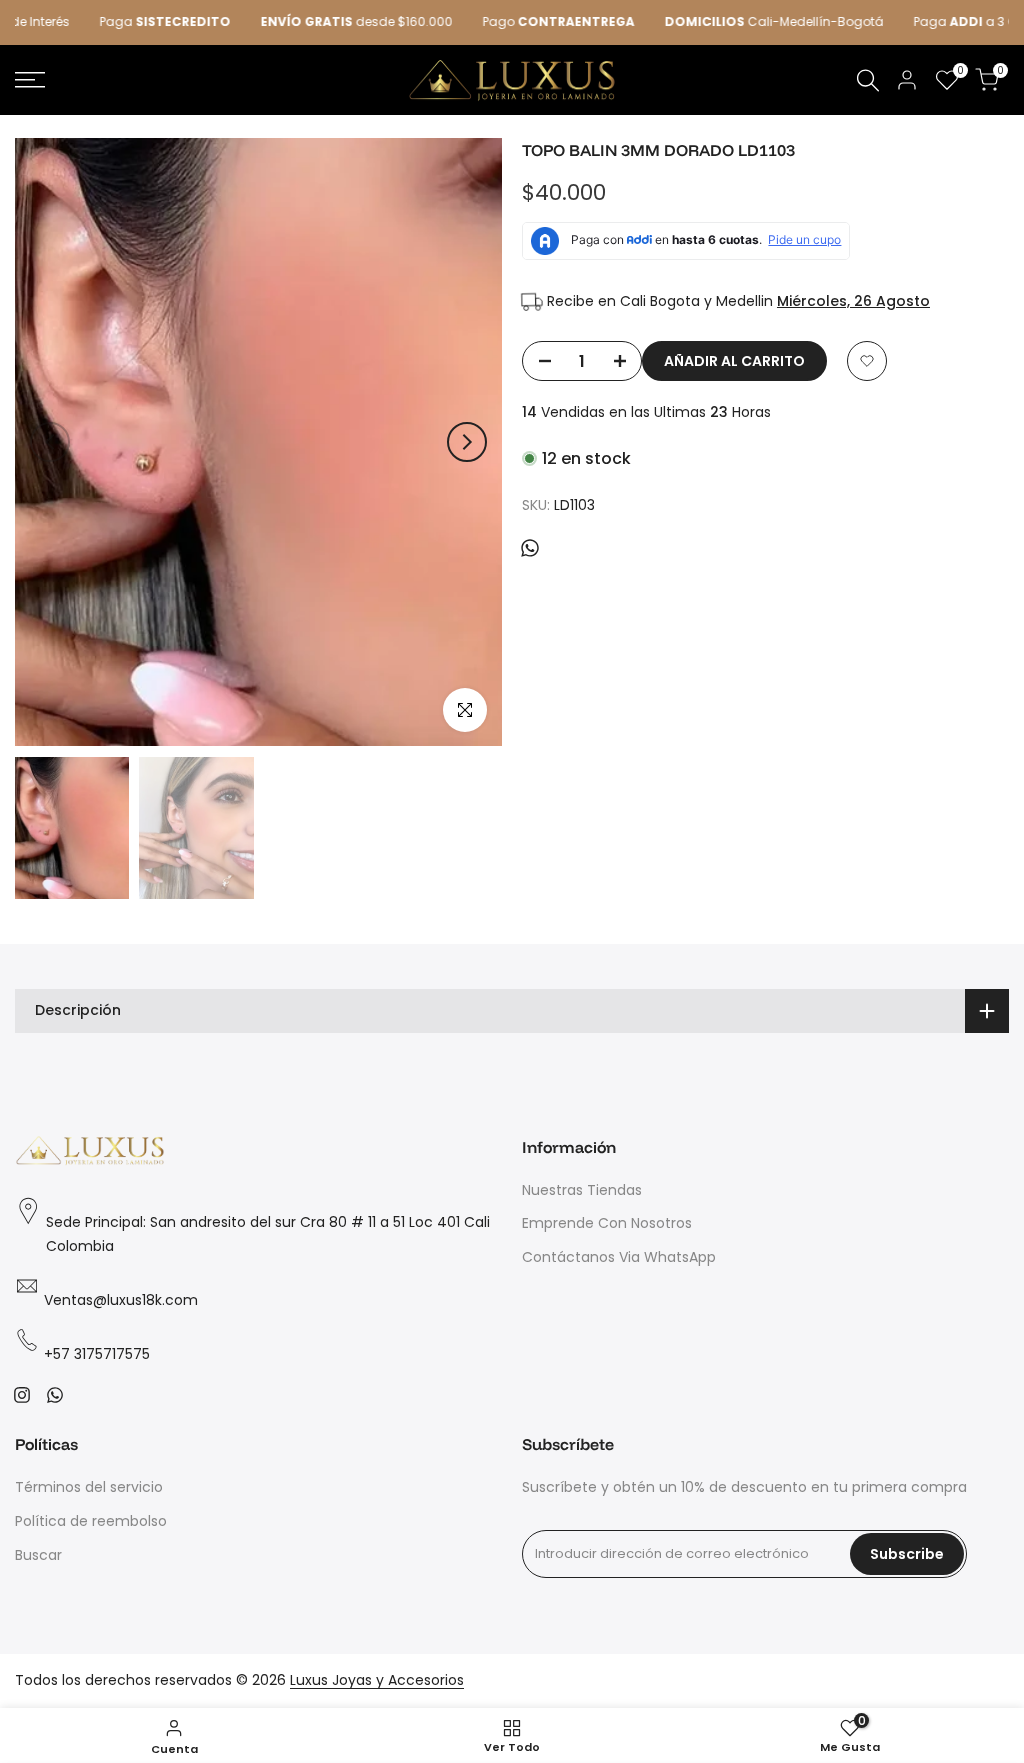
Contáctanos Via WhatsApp (619, 1257)
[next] (467, 442)
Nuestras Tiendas (582, 1190)
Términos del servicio (89, 1487)
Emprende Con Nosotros (607, 1223)
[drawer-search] (868, 80)
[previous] (50, 442)
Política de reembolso (91, 1521)
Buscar (38, 1555)
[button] (867, 361)
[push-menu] (30, 80)
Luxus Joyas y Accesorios (377, 1680)
